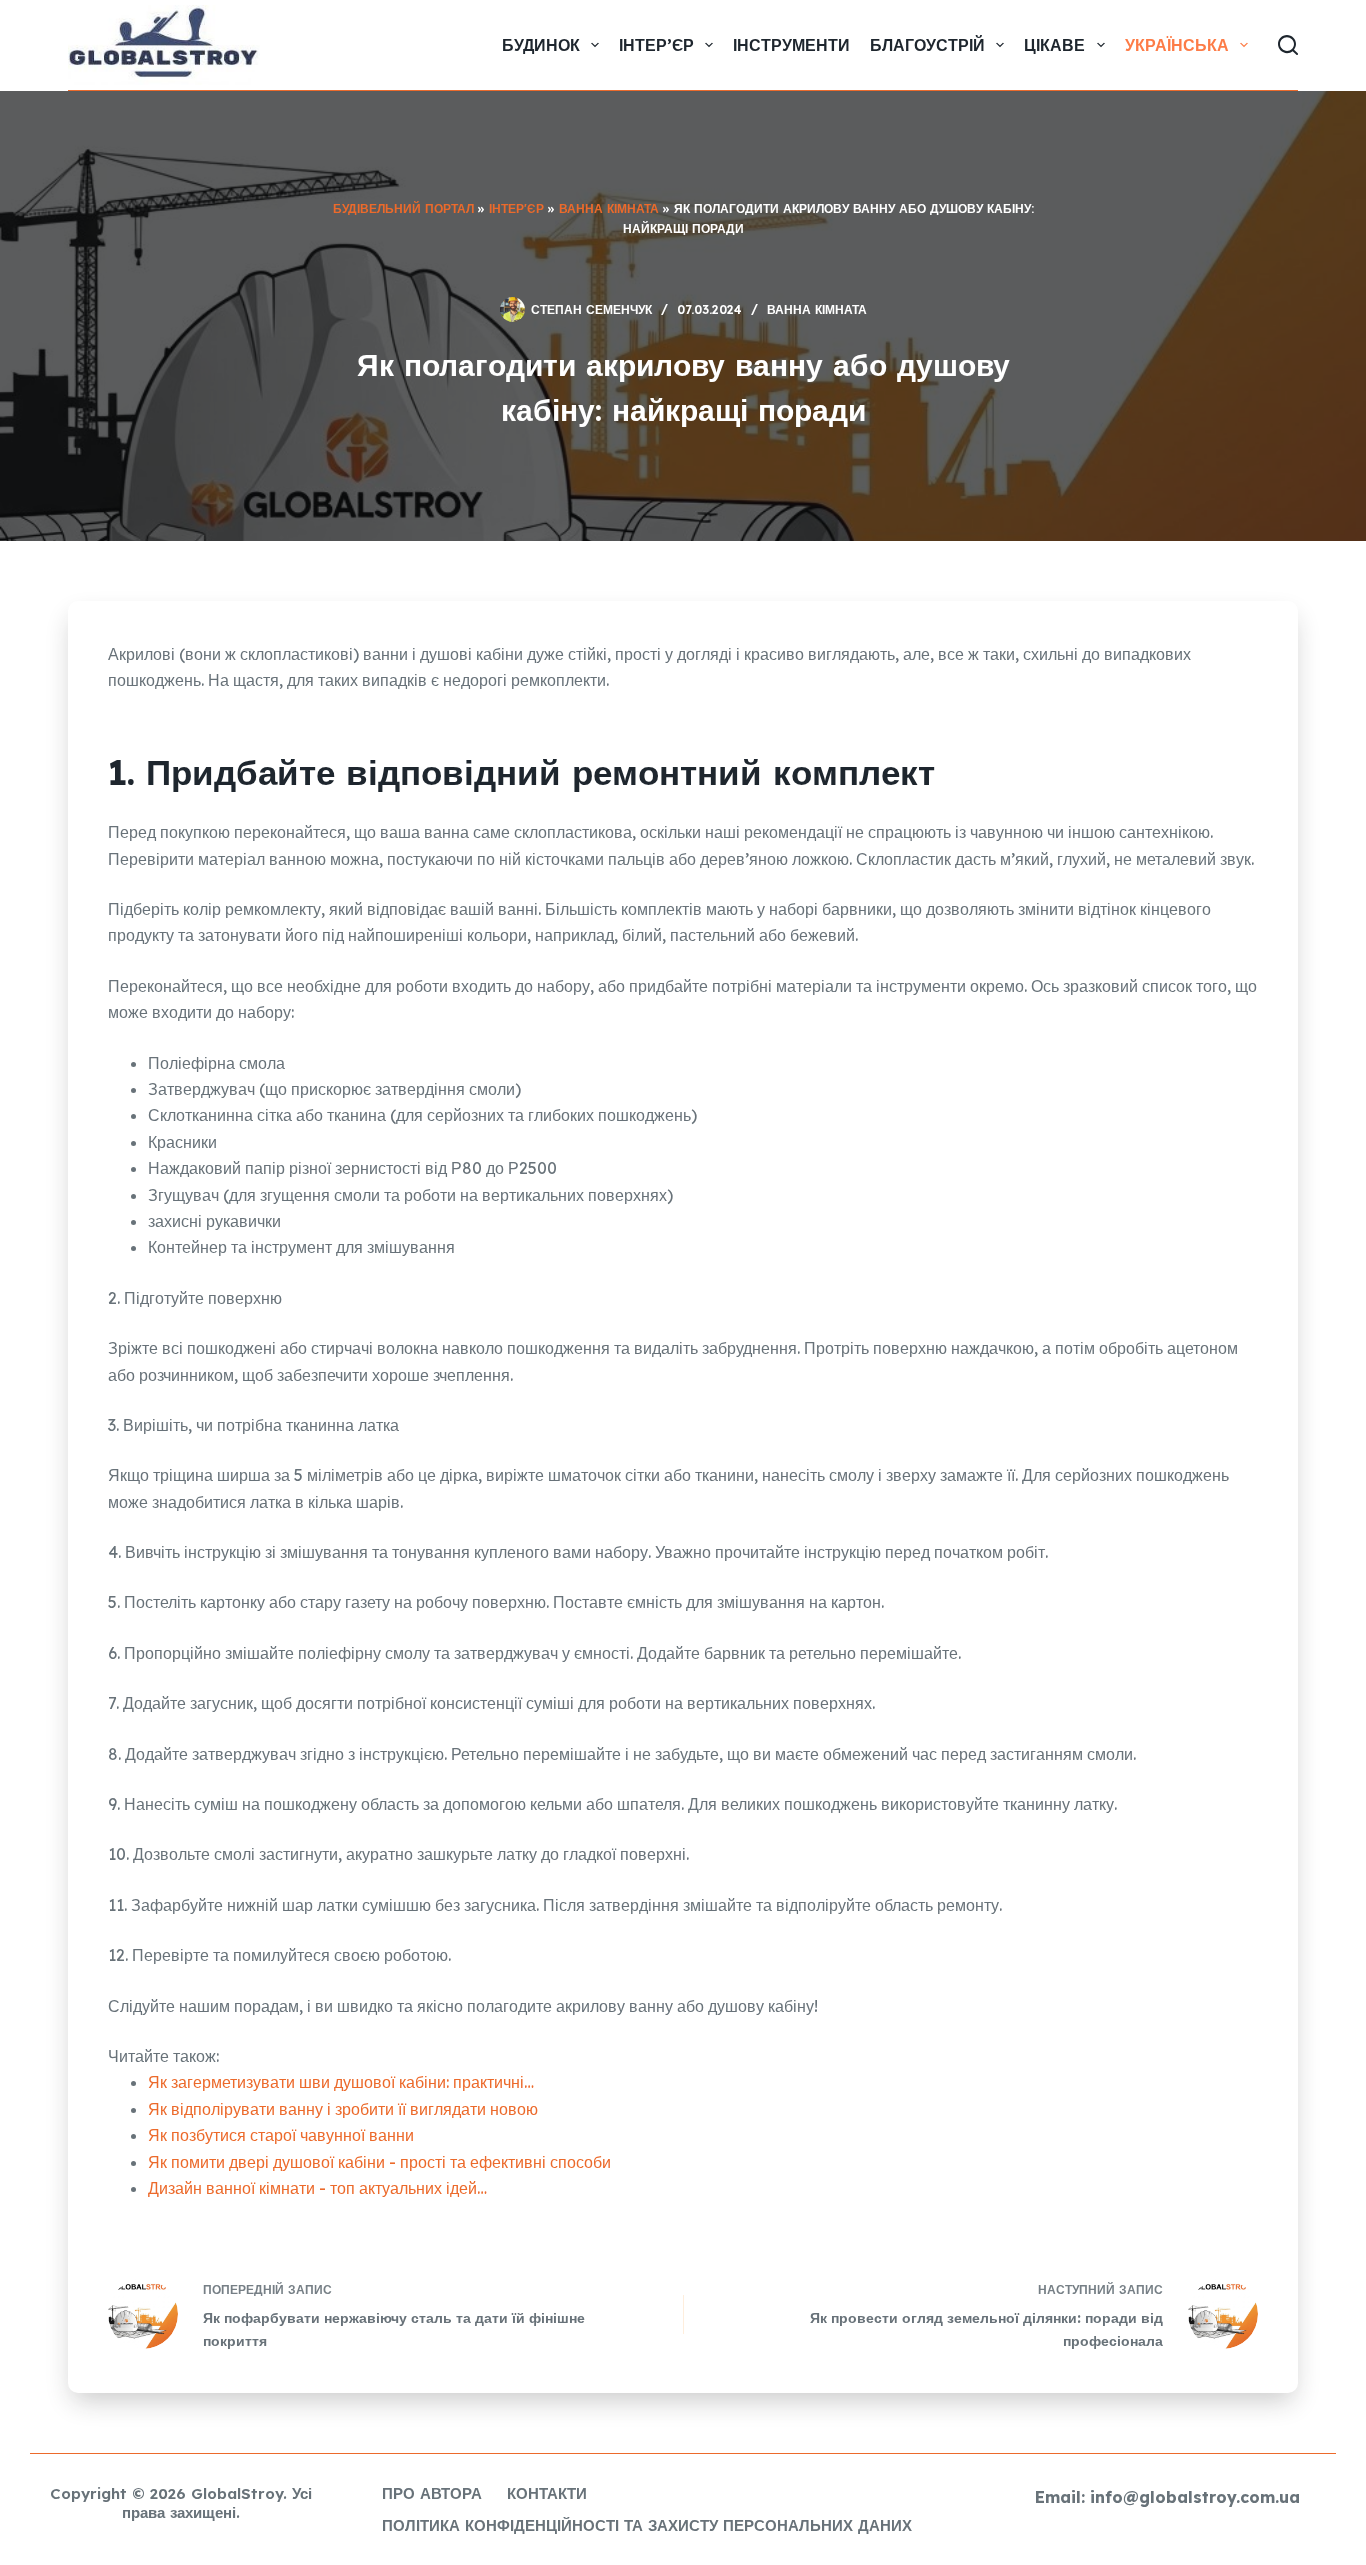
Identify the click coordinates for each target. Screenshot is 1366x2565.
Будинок (541, 45)
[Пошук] (1288, 45)
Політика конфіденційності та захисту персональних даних (647, 2525)
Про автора (432, 2493)
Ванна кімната (609, 208)
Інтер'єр (516, 208)
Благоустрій (927, 45)
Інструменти (791, 45)
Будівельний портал (403, 208)
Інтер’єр (656, 45)
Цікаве (1054, 45)
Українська (1177, 45)
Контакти (547, 2493)
